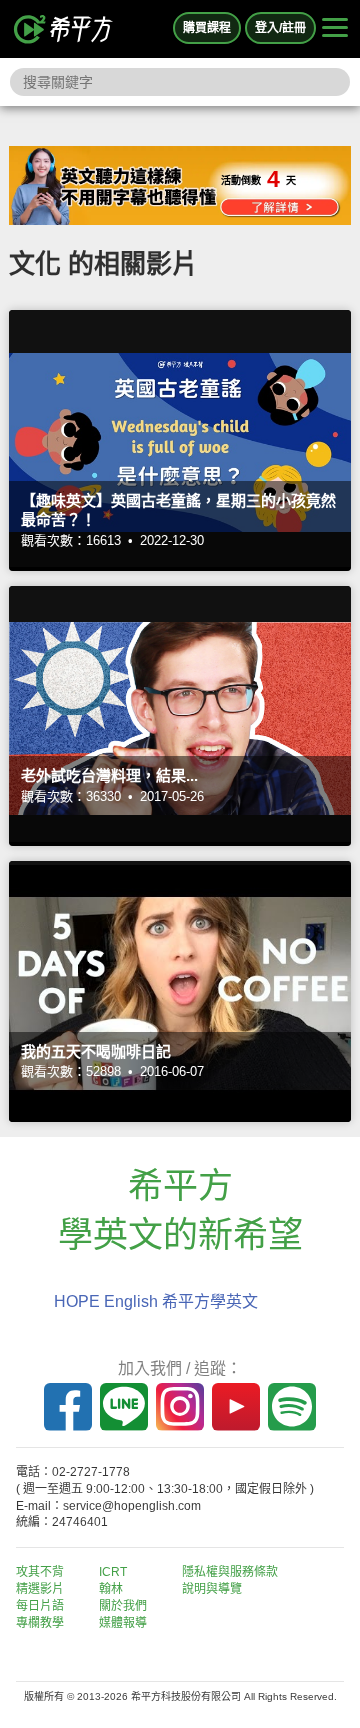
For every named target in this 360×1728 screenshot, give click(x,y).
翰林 (111, 1589)
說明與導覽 (212, 1589)
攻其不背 (40, 1572)
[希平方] (64, 29)
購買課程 (207, 28)
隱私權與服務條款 (230, 1572)
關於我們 (123, 1606)
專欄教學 (40, 1623)
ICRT (113, 1572)
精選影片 (40, 1589)
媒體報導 (123, 1623)
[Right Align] (335, 29)
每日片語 (40, 1606)
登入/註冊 (280, 28)
